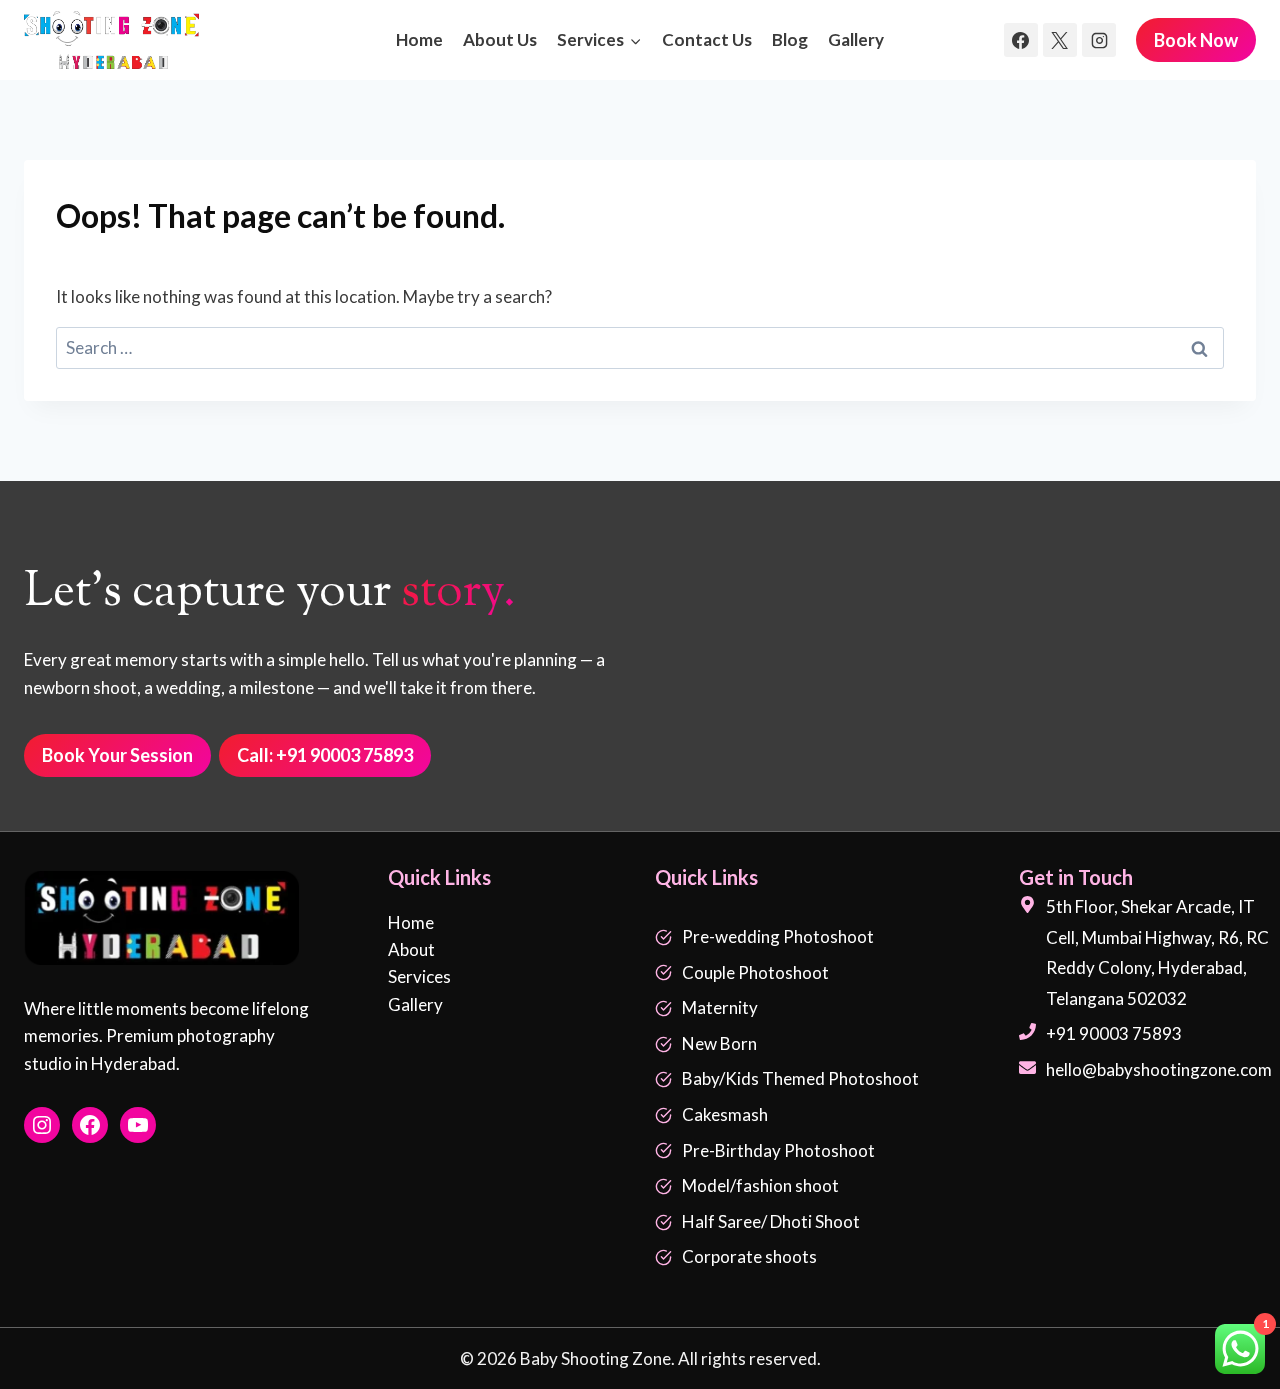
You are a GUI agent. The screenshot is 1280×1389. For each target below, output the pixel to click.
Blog (790, 39)
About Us (500, 39)
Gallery (856, 39)
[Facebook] (1021, 40)
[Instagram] (1099, 40)
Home (419, 39)
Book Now (1196, 40)
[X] (1060, 40)
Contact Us (707, 39)
